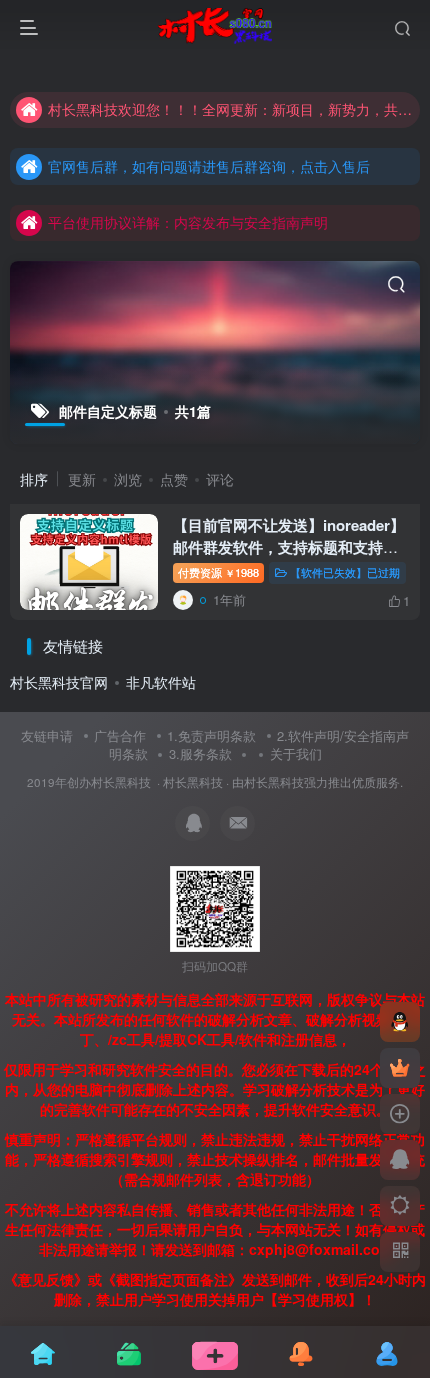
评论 (220, 479)
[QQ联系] (400, 1160)
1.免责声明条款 (211, 735)
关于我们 (296, 753)
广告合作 (120, 735)
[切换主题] (400, 1206)
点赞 (174, 479)
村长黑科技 (193, 782)
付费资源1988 (218, 572)
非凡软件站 (161, 682)
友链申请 (47, 735)
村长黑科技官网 (59, 682)
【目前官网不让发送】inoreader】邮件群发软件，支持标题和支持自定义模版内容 (289, 547)
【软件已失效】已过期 (345, 572)
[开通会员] (400, 1068)
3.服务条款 (200, 753)
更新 (82, 479)
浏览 (128, 479)
